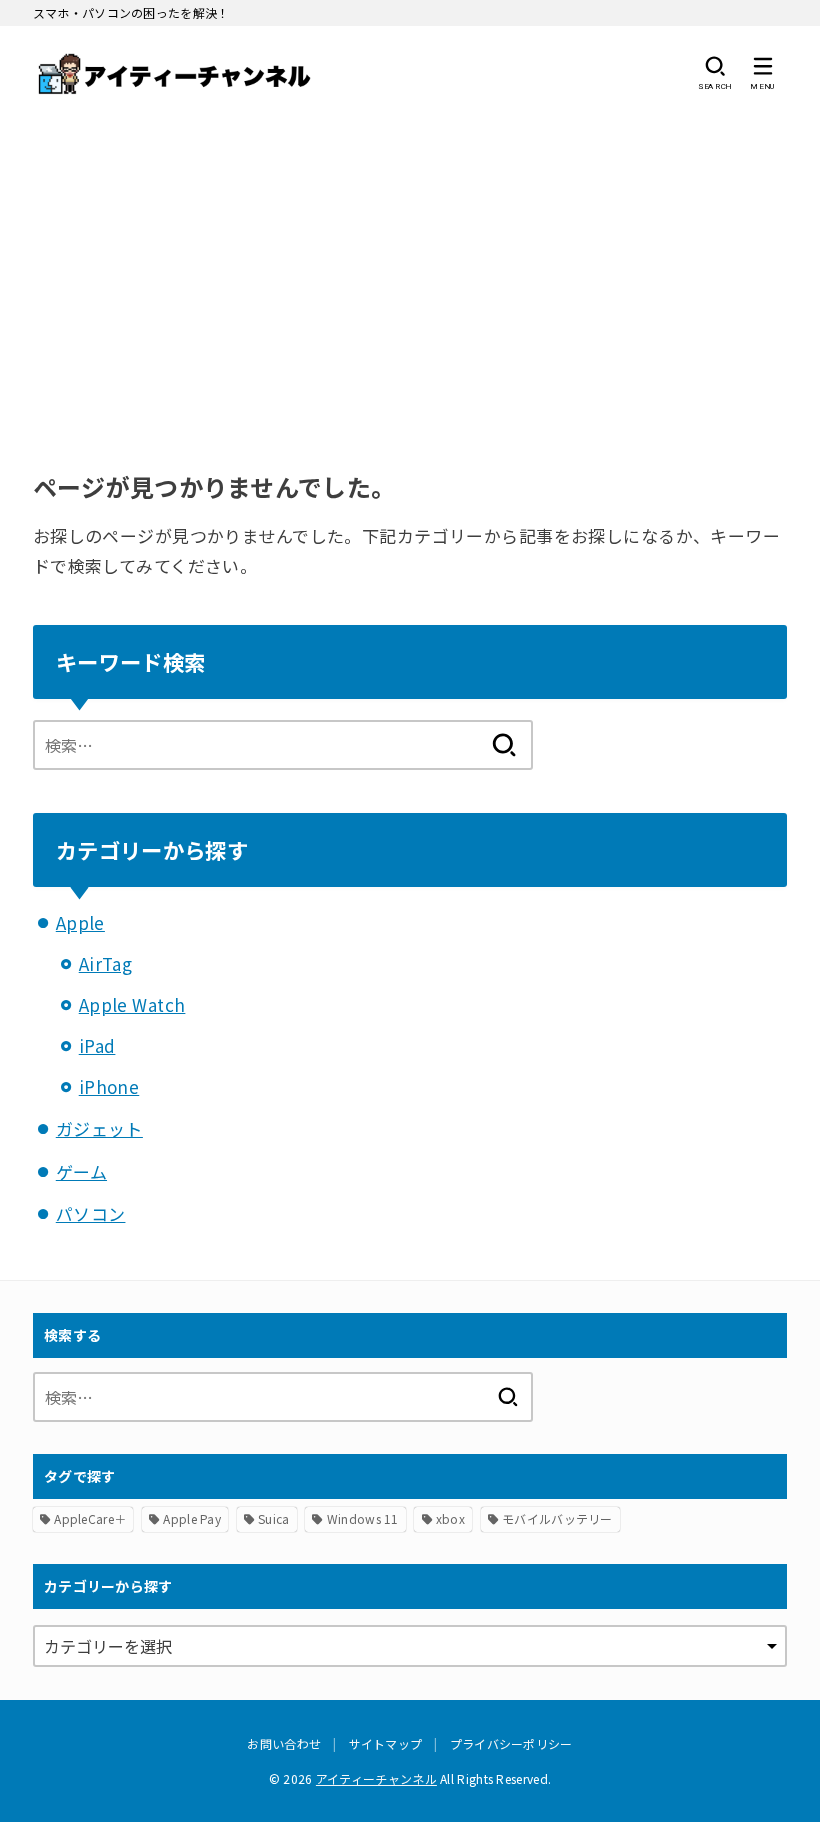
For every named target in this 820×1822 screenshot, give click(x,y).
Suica (274, 1518)
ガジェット (99, 1128)
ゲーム (81, 1171)
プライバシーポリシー (511, 1743)
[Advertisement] (410, 270)
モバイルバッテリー (557, 1518)
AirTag (106, 963)
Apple (80, 922)
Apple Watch (132, 1004)
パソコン (91, 1213)
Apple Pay (192, 1518)
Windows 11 (363, 1518)
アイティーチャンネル (376, 1778)
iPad (97, 1045)
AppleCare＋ (90, 1518)
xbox (450, 1518)
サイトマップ (386, 1743)
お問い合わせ (284, 1743)
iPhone (109, 1086)
